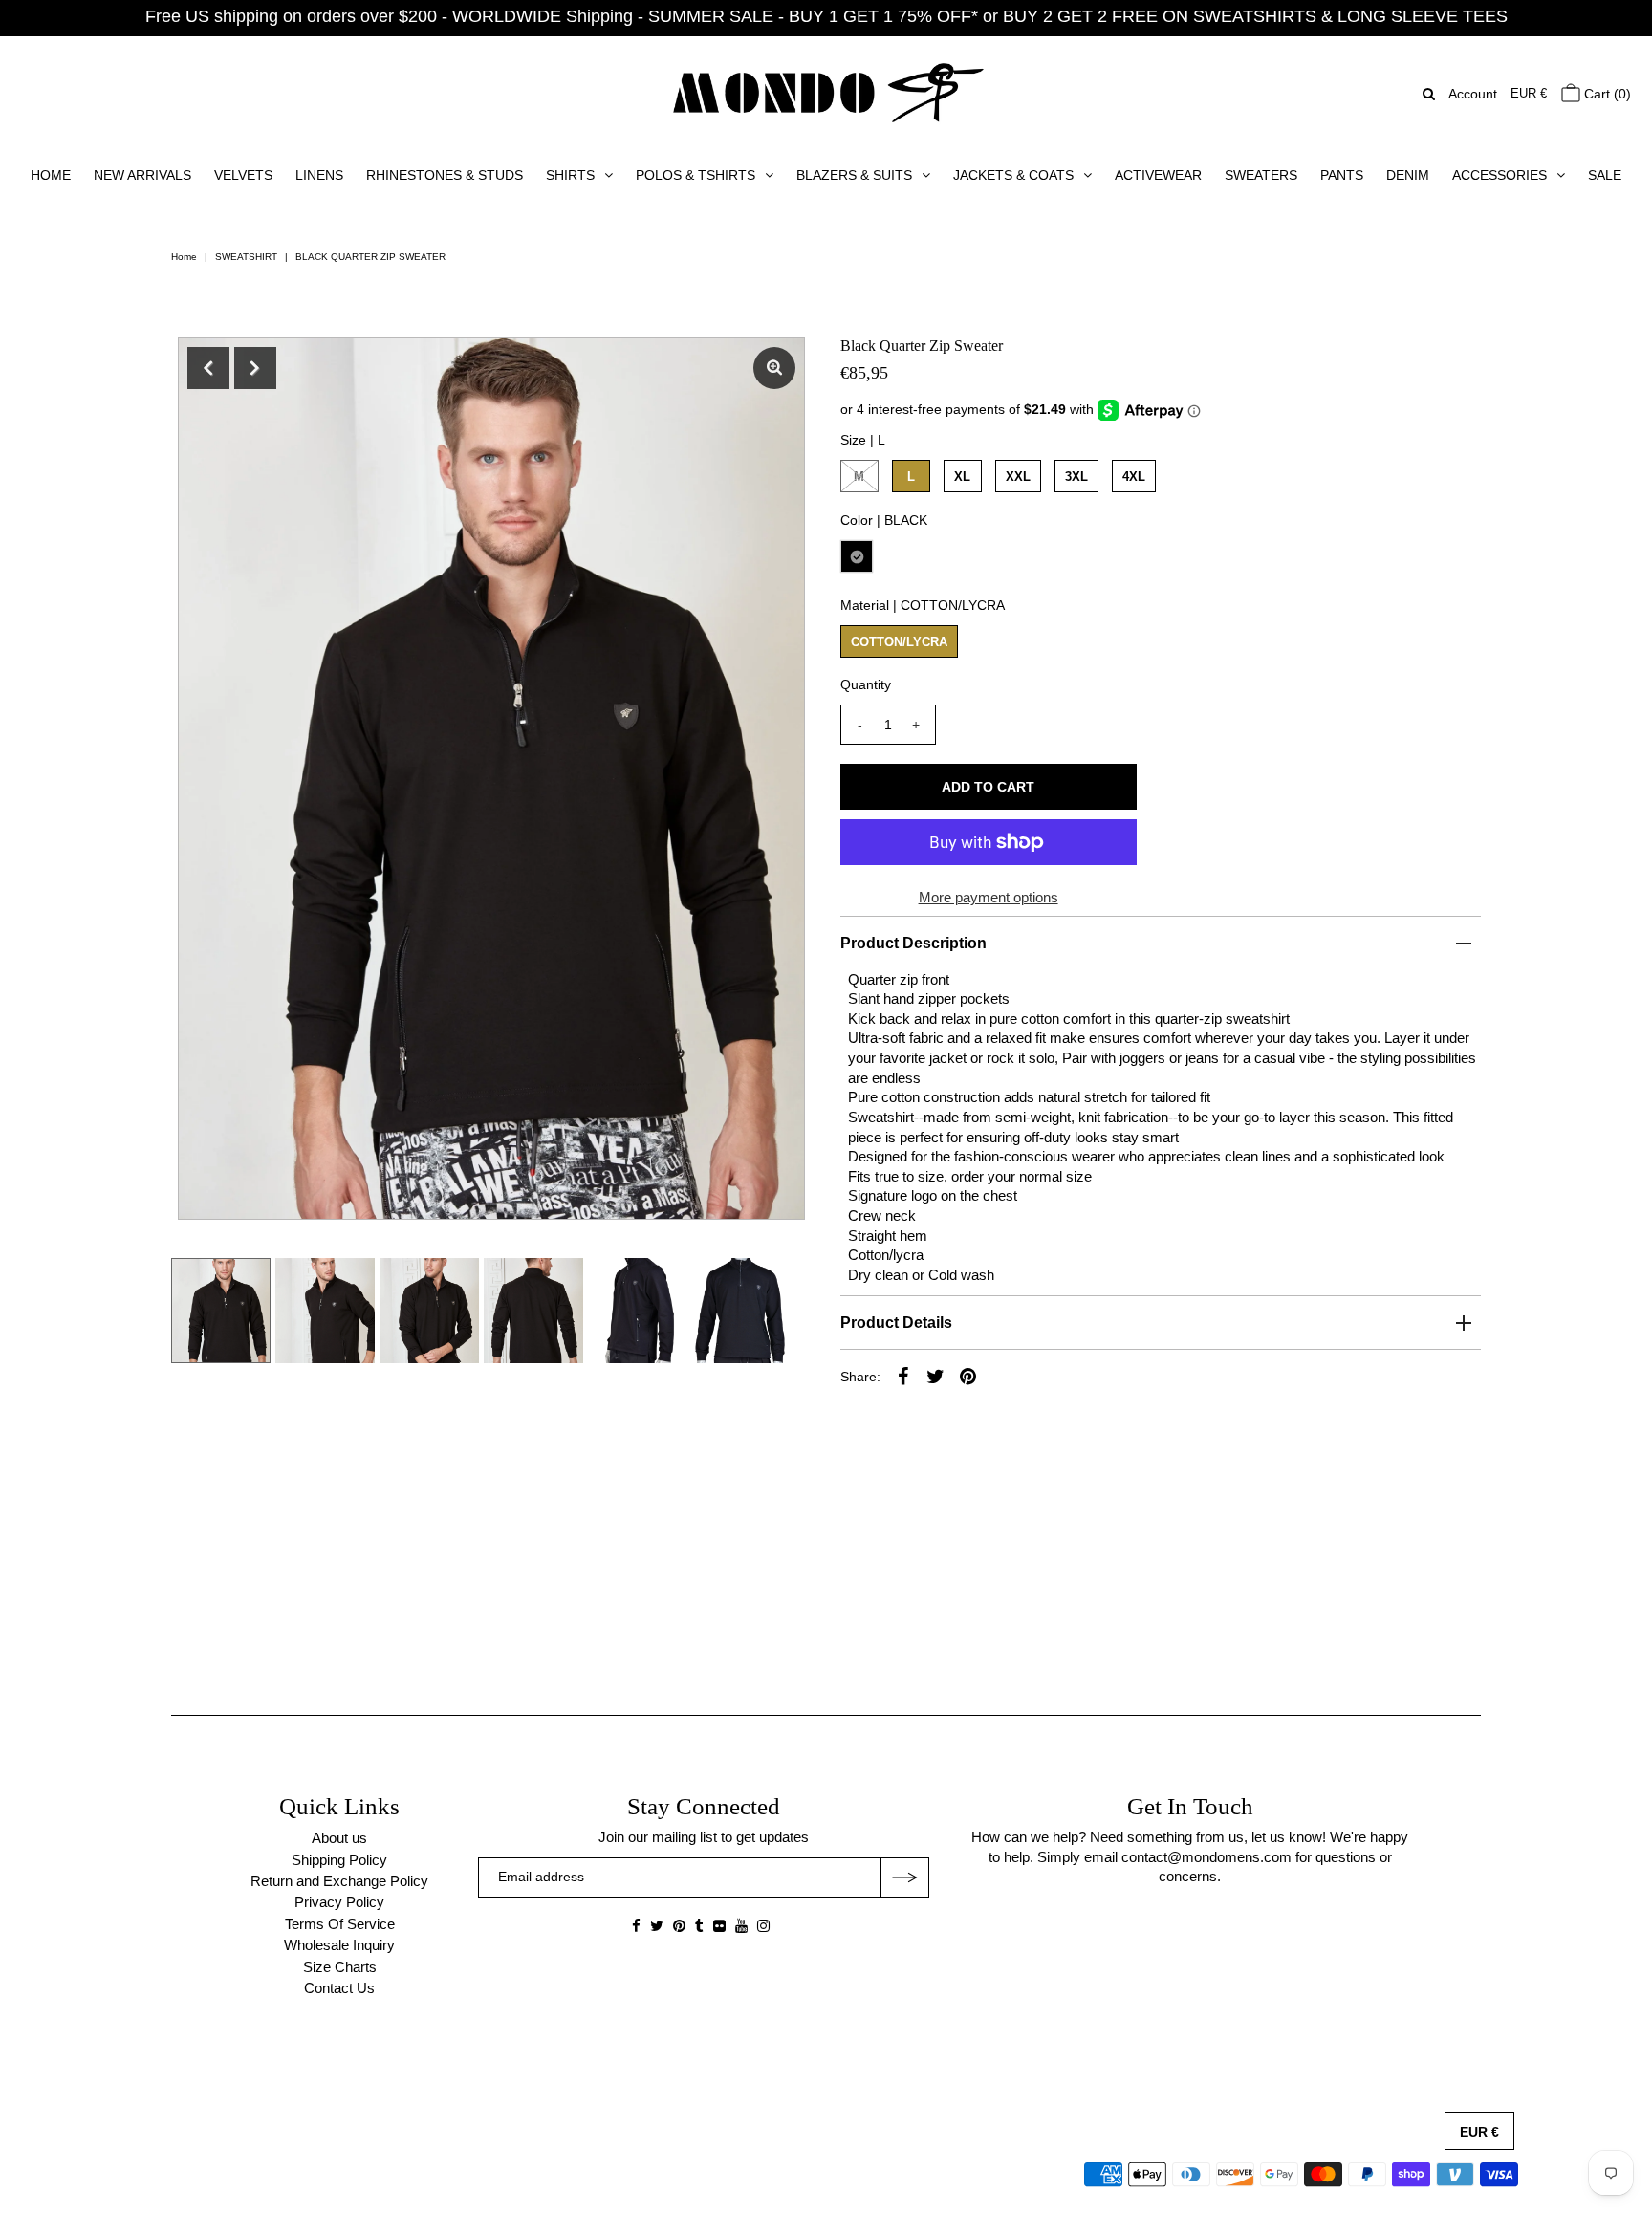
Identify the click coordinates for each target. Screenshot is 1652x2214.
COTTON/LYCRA (899, 642)
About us (339, 1838)
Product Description (913, 943)
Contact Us (339, 1988)
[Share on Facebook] (903, 1376)
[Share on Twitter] (936, 1376)
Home (184, 257)
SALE (1605, 175)
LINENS (319, 175)
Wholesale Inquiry (339, 1945)
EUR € (1529, 93)
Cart (1606, 94)
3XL (1076, 477)
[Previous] (208, 368)
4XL (1134, 477)
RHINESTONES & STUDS (445, 175)
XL (962, 477)
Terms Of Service (340, 1924)
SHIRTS (570, 175)
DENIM (1408, 175)
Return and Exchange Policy (339, 1881)
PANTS (1342, 175)
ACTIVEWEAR (1158, 175)
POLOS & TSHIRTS (696, 175)
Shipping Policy (339, 1860)
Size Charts (340, 1967)
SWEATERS (1261, 175)
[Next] (255, 368)
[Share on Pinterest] (968, 1376)
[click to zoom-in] (774, 368)
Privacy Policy (339, 1902)
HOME (51, 175)
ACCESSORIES (1500, 175)
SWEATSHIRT (246, 257)
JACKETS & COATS (1013, 175)
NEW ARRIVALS (142, 175)
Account (1473, 94)
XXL (1018, 477)
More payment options (989, 897)
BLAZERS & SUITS (854, 175)
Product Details (896, 1323)
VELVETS (243, 175)
